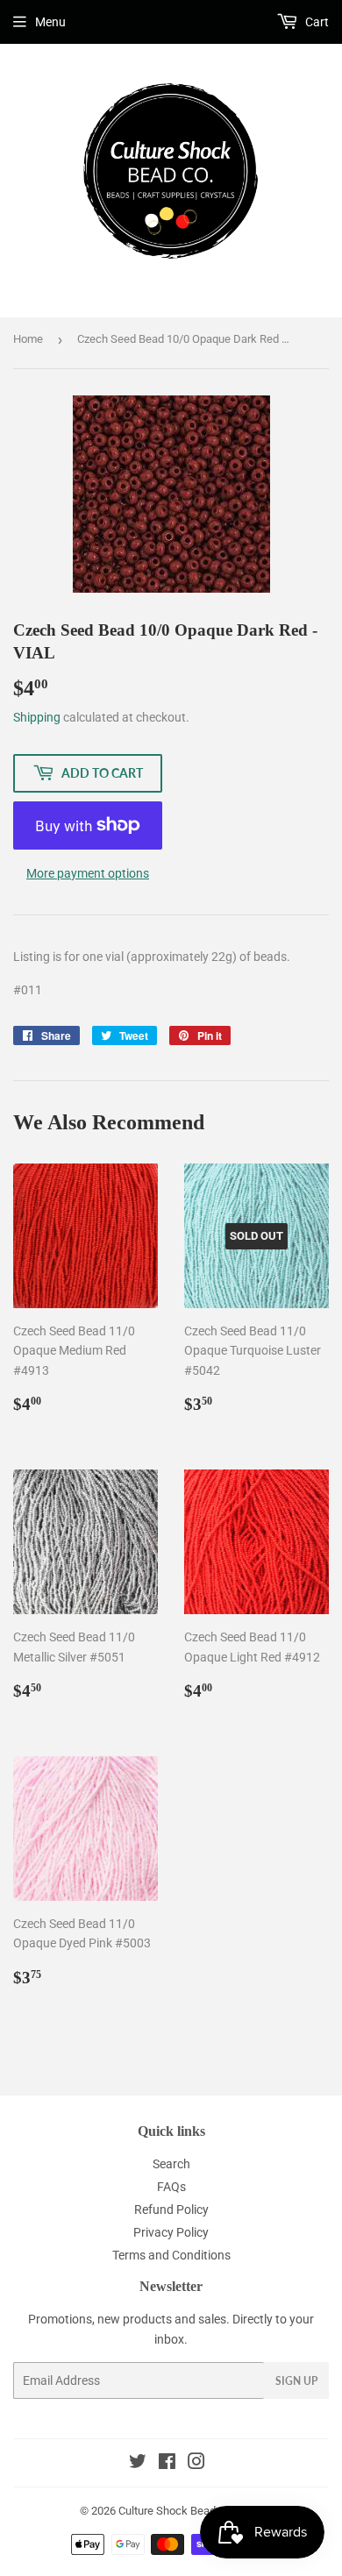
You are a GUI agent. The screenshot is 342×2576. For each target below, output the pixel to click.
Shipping (37, 717)
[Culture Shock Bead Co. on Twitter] (138, 2464)
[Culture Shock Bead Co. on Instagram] (196, 2464)
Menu (50, 22)
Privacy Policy (171, 2232)
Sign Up (296, 2381)
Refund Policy (171, 2210)
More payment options (88, 873)
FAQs (171, 2187)
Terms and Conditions (171, 2255)
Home (28, 339)
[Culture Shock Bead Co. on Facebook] (167, 2464)
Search (171, 2164)
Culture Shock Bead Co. (176, 2511)
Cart (316, 22)
